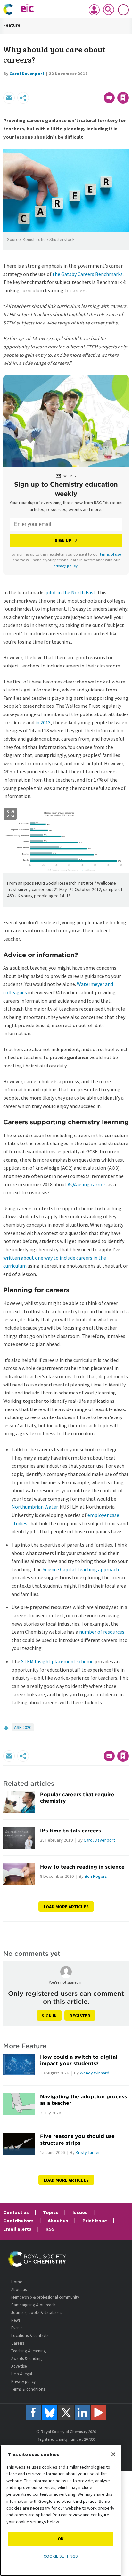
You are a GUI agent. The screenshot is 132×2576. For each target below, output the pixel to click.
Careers (18, 2343)
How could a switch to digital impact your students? (79, 2060)
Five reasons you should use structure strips (77, 2139)
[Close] (113, 2454)
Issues (80, 2212)
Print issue (95, 2221)
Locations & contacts (30, 2335)
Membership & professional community (45, 2297)
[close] (128, 84)
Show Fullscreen (10, 814)
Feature (12, 25)
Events (17, 2328)
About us (58, 2221)
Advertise (19, 2366)
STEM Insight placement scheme (57, 1661)
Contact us (16, 2212)
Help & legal (22, 2374)
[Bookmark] (123, 98)
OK (61, 2539)
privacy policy (66, 566)
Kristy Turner (88, 2152)
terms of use (110, 554)
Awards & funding (26, 2358)
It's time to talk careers (70, 1831)
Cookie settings (61, 2556)
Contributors (18, 2221)
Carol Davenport (27, 74)
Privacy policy (23, 2381)
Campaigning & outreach (33, 2305)
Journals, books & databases (37, 2312)
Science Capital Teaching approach (81, 1569)
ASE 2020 (23, 1727)
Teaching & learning (29, 2351)
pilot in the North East (70, 592)
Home (16, 2282)
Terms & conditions (28, 2389)
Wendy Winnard (95, 2073)
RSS (50, 2229)
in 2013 (43, 722)
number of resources (102, 1632)
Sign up (63, 540)
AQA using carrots (87, 1184)
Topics (51, 2212)
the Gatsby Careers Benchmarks (88, 274)
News (16, 2320)
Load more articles (66, 1907)
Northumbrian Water (35, 1507)
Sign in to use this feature (98, 84)
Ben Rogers (96, 1876)
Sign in (49, 2016)
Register (80, 2016)
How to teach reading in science (82, 1867)
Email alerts (17, 2229)
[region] (61, 2510)
